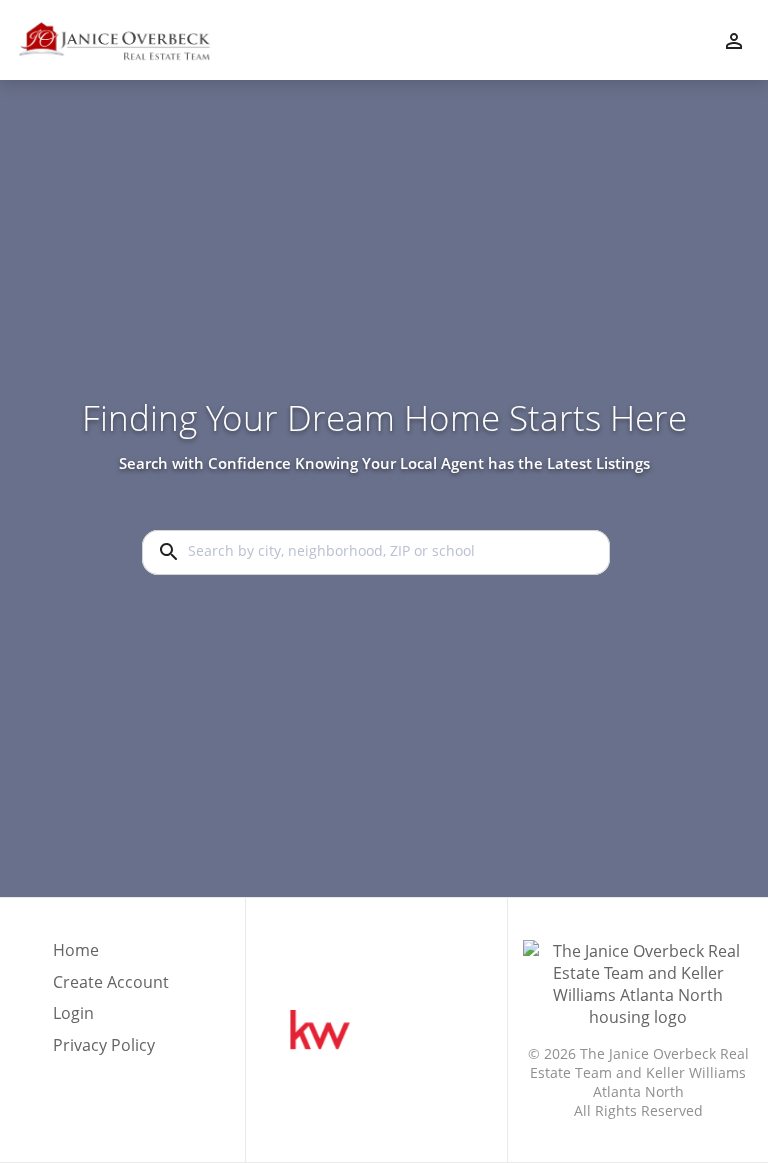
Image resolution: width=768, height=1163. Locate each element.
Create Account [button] (111, 982)
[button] (111, 1019)
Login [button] (73, 1013)
